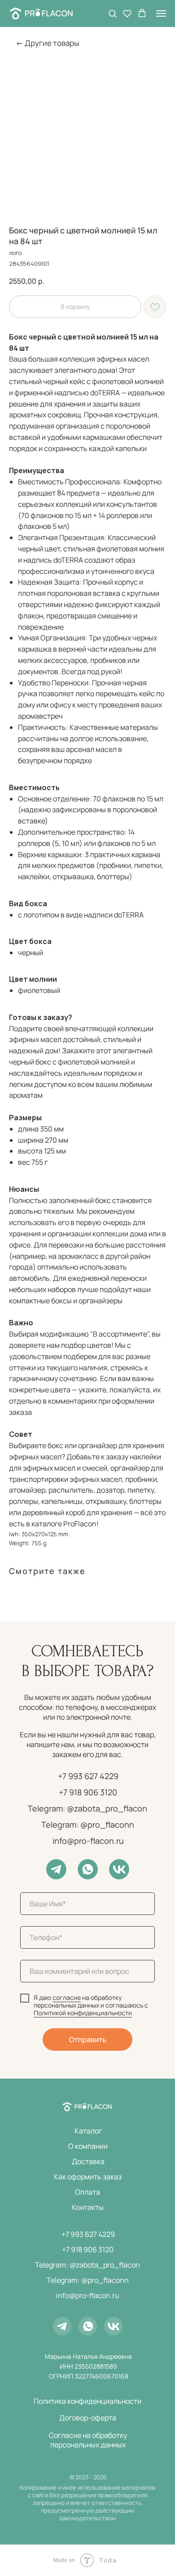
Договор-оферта (88, 2418)
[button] (112, 13)
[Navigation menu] (161, 13)
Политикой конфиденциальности (83, 2013)
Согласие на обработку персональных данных (88, 2440)
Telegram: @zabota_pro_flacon (87, 1808)
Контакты (88, 2207)
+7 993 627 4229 (88, 1776)
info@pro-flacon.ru (88, 1841)
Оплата (87, 2192)
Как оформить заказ (88, 2177)
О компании (88, 2146)
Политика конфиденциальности (87, 2401)
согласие (67, 1997)
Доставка (88, 2161)
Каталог (88, 2131)
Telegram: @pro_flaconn (88, 1825)
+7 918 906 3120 (88, 1792)
